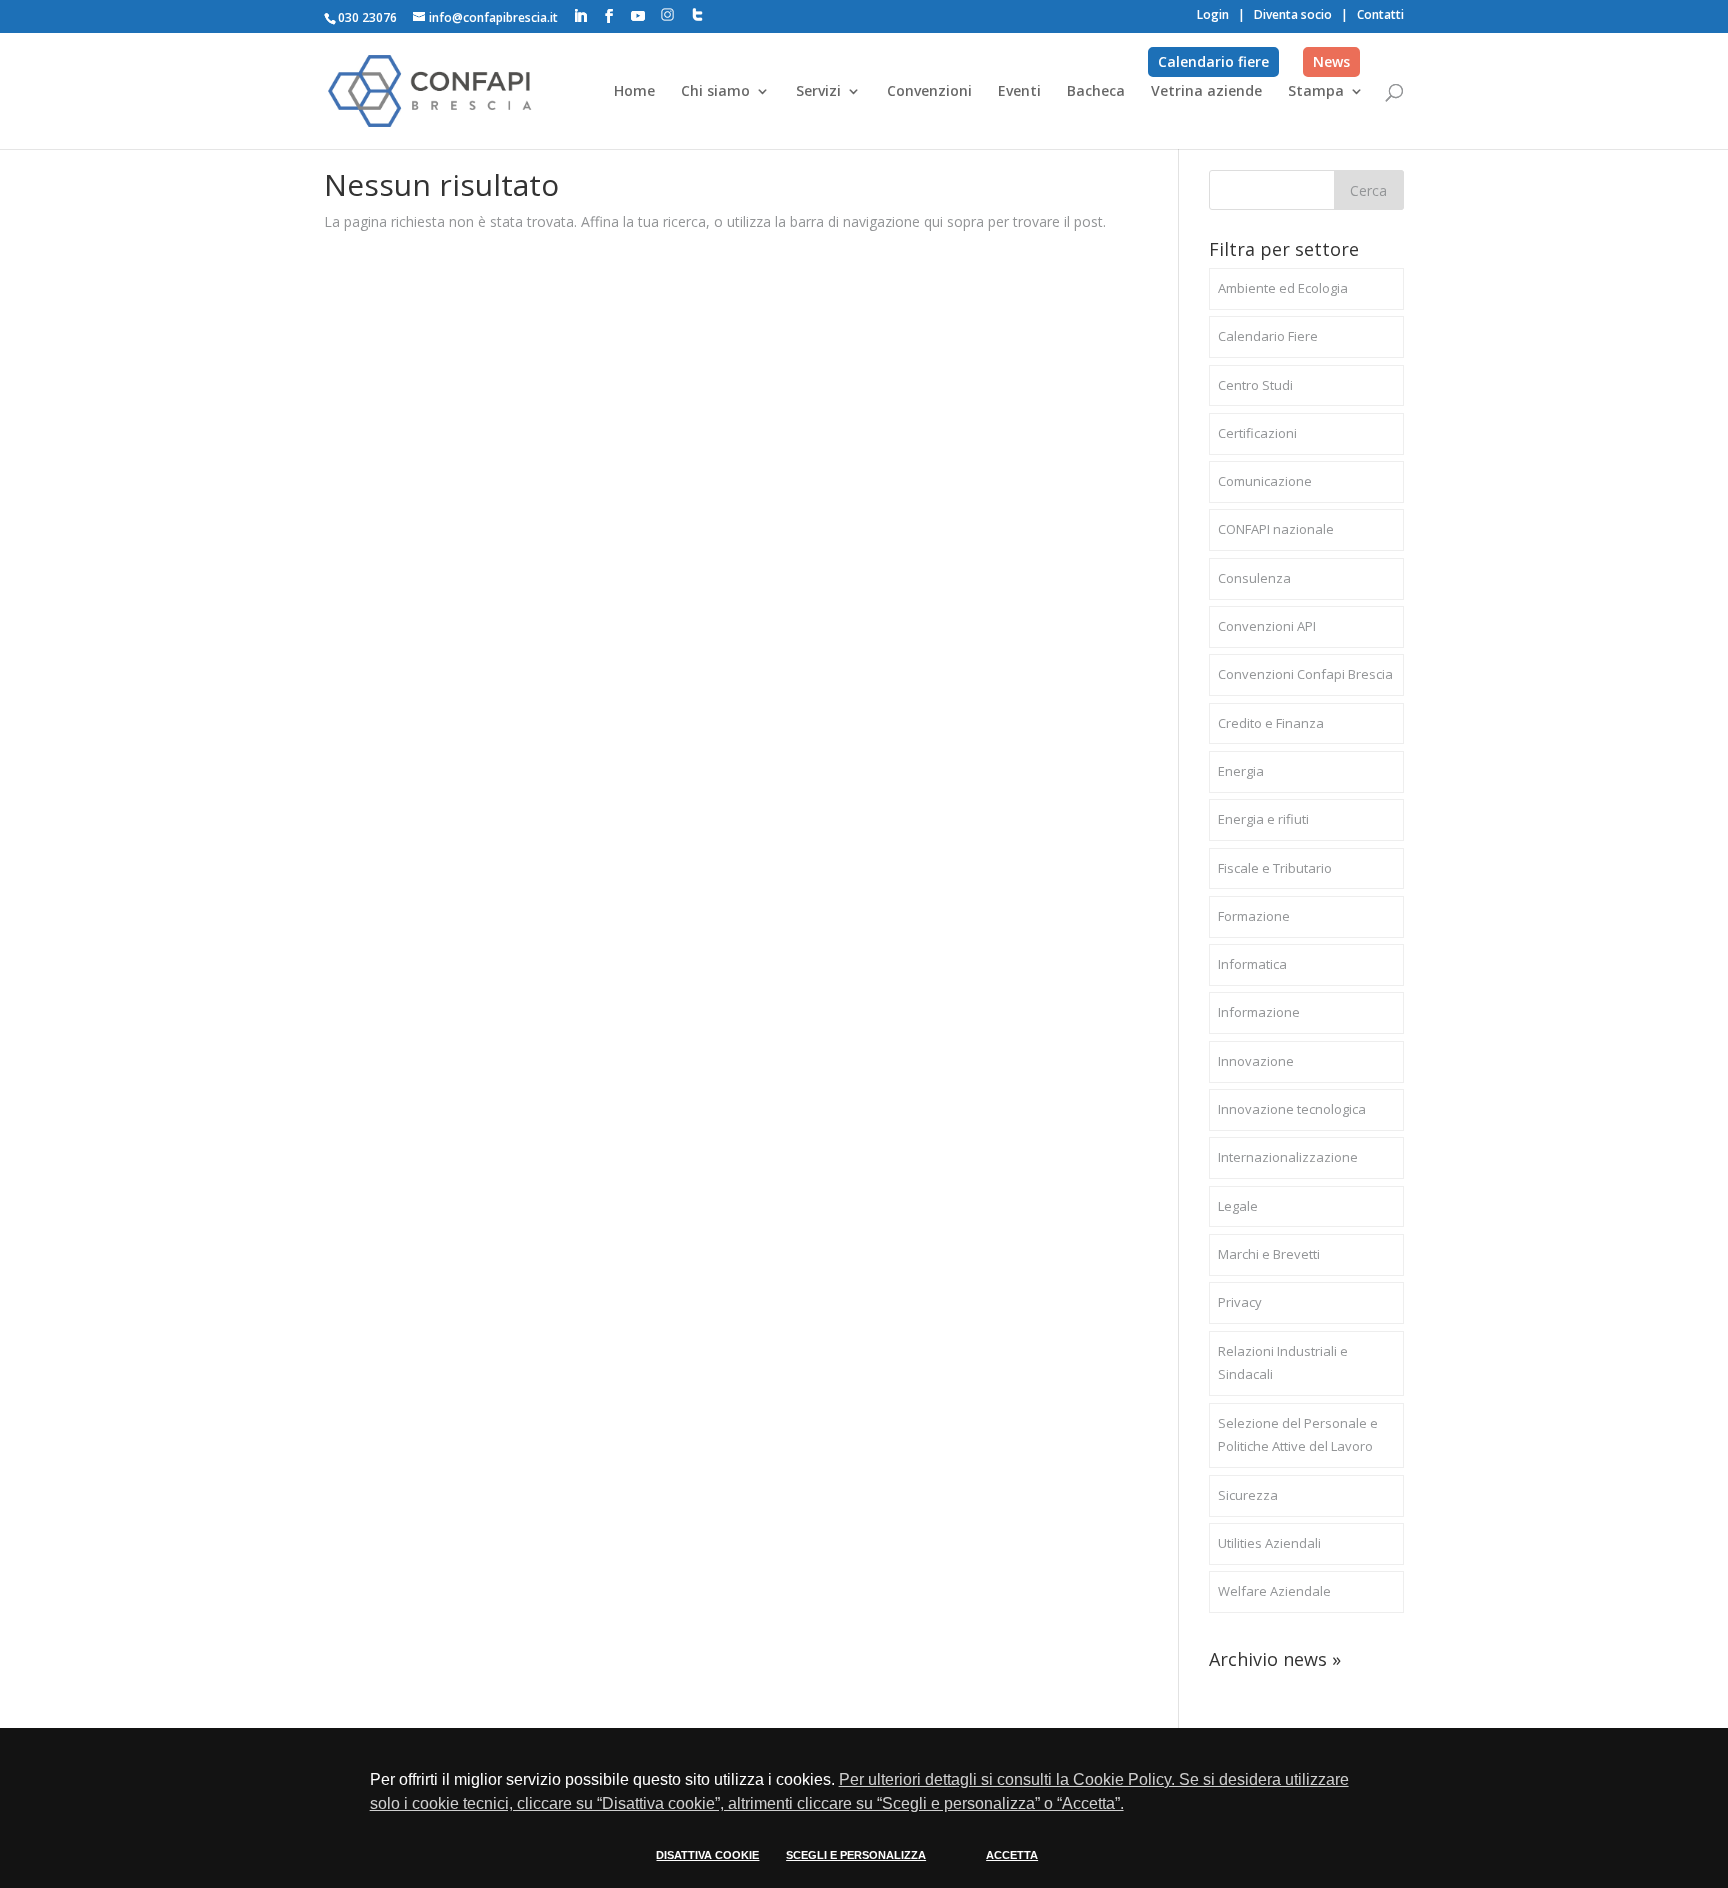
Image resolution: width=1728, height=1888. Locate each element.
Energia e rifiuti (1263, 819)
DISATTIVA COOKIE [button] (707, 1855)
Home (634, 92)
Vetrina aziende (1206, 92)
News (1331, 61)
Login (1213, 14)
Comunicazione (1265, 481)
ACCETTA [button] (1012, 1855)
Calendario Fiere (1268, 336)
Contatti (1380, 14)
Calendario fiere (1213, 61)
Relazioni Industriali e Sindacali (1283, 1363)
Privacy (1240, 1302)
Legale (1238, 1206)
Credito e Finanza (1271, 723)
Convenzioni (929, 92)
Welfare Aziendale (1274, 1591)
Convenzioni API (1267, 626)
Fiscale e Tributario (1275, 868)
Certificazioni (1257, 433)
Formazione (1254, 916)
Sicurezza (1248, 1495)
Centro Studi (1255, 385)
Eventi (1019, 92)
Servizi (818, 92)
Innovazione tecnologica (1292, 1109)
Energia (1241, 771)
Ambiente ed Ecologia (1283, 288)
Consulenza (1254, 578)
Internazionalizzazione (1288, 1157)
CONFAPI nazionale (1276, 529)
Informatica (1252, 964)
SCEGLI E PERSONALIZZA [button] (856, 1855)
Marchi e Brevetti (1269, 1254)
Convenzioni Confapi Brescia (1305, 674)
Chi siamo (715, 92)
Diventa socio (1293, 14)
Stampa (1316, 92)
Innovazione (1256, 1061)
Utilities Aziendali (1269, 1543)
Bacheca (1096, 92)
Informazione (1259, 1012)
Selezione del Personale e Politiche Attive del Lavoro (1298, 1435)
